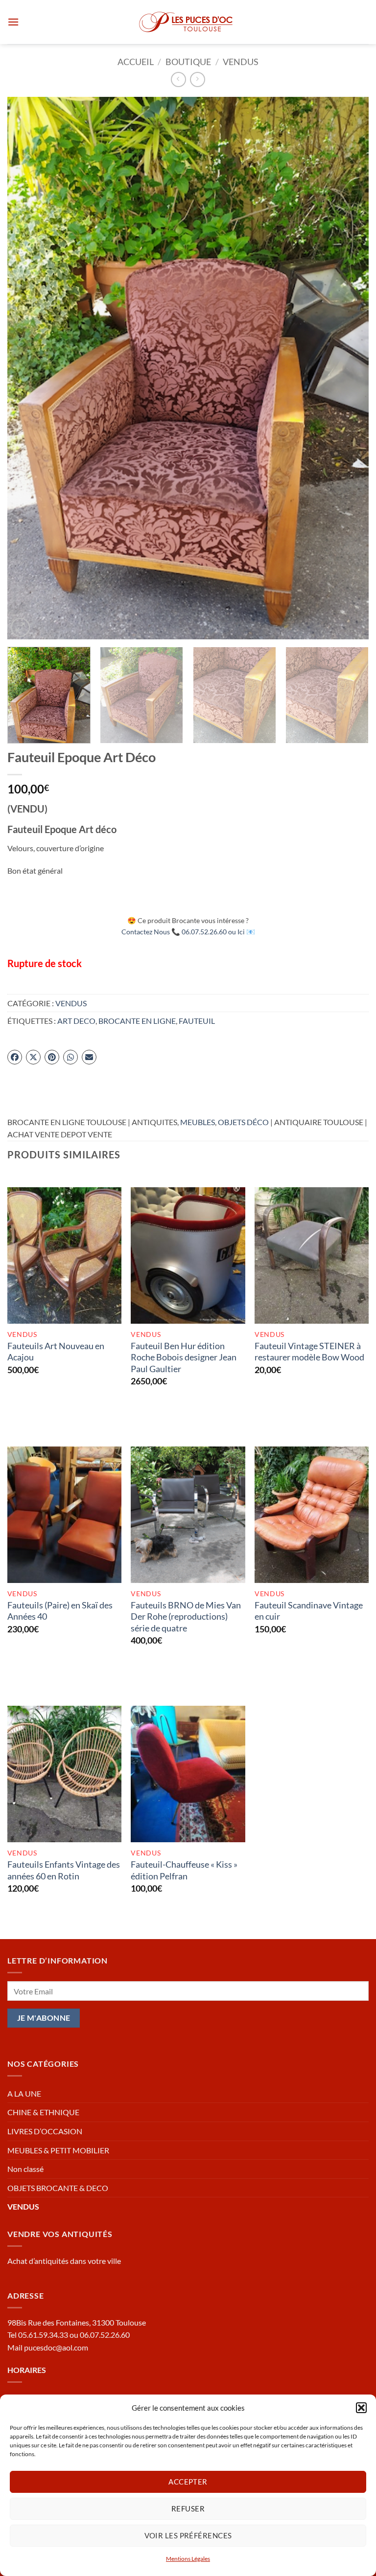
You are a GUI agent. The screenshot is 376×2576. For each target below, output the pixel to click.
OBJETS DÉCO (243, 1122)
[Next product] (178, 79)
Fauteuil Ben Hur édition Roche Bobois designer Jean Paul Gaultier (184, 1357)
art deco (76, 1021)
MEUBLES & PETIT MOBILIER (58, 2150)
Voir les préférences (188, 2535)
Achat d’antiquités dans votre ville (64, 2261)
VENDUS (241, 62)
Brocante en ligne (137, 1021)
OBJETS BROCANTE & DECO (58, 2188)
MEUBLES (198, 1122)
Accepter (188, 2482)
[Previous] (27, 368)
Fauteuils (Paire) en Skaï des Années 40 (60, 1611)
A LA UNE (24, 2093)
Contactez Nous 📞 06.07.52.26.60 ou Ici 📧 (188, 932)
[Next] (349, 368)
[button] (361, 2408)
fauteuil (197, 1021)
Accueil (136, 62)
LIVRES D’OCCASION (45, 2131)
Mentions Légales (188, 2559)
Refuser (188, 2508)
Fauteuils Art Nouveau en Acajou (56, 1351)
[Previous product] (198, 79)
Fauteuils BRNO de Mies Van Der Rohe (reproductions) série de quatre (186, 1616)
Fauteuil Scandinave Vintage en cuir (309, 1611)
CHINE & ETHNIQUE (43, 2112)
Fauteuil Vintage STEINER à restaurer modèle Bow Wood (309, 1351)
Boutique (188, 62)
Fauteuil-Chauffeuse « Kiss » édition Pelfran (184, 1870)
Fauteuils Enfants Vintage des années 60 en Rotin (64, 1870)
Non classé (25, 2169)
